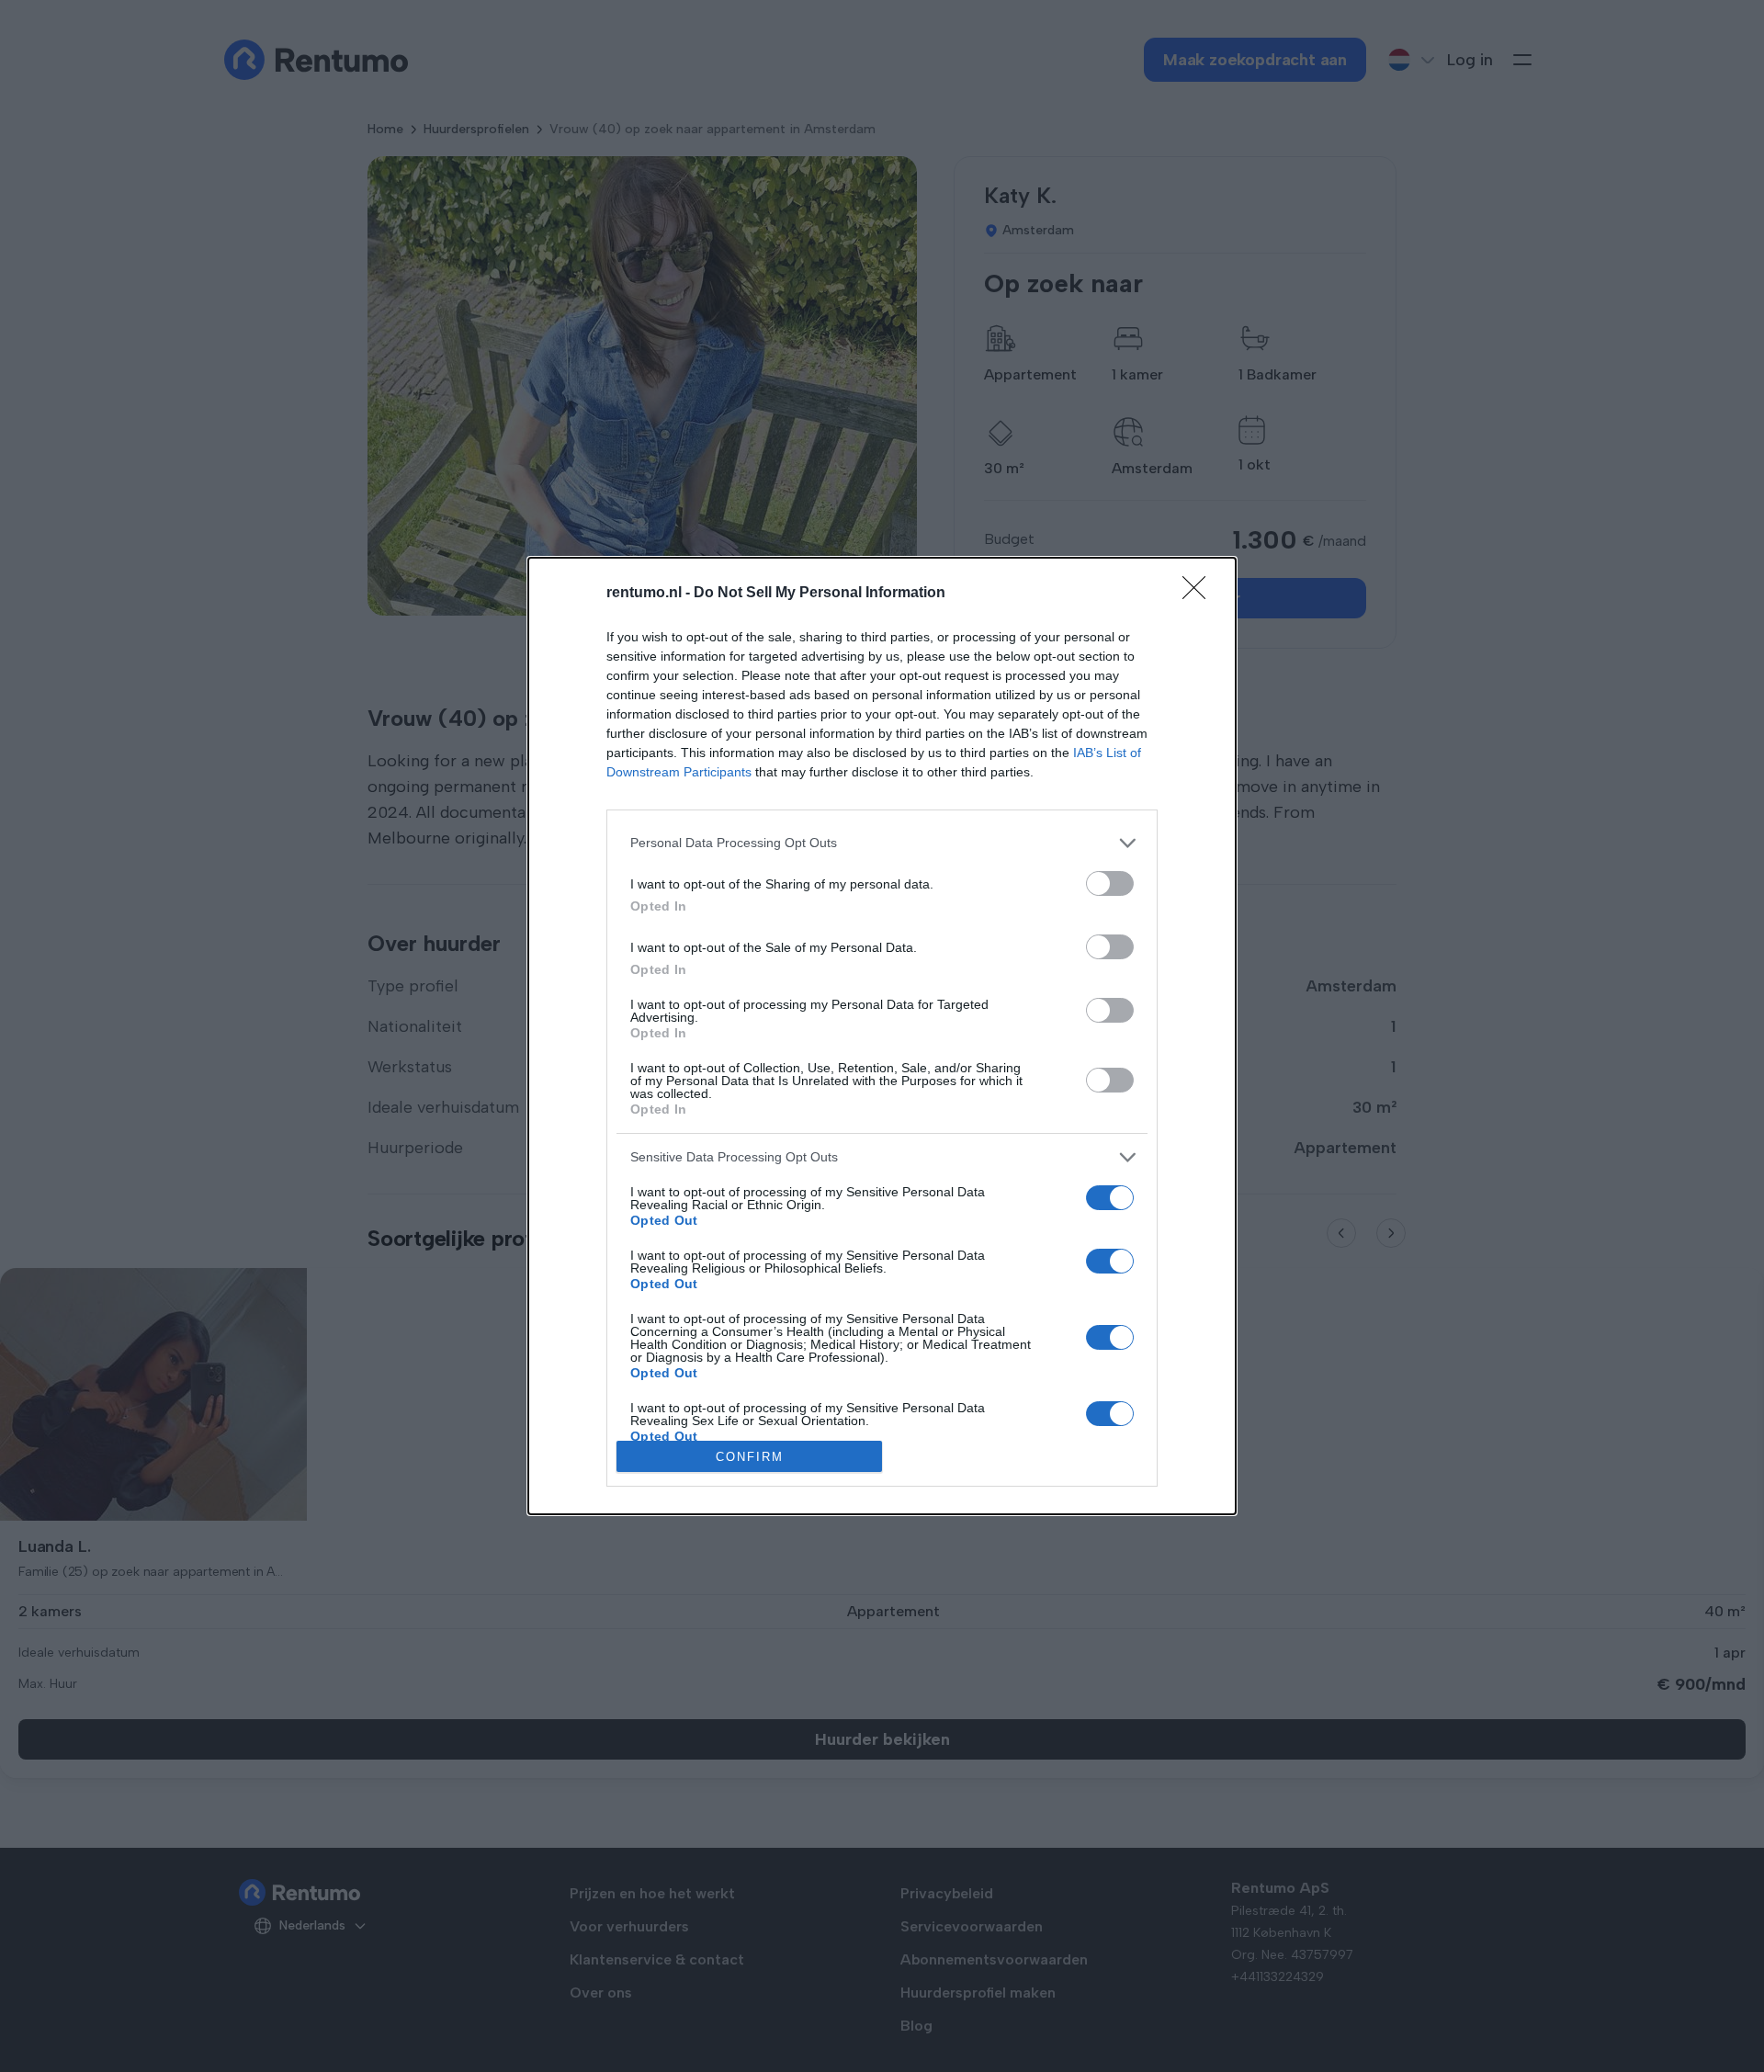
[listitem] (882, 843)
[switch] (1110, 883)
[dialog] (882, 1036)
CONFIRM (750, 1457)
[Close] (1200, 594)
